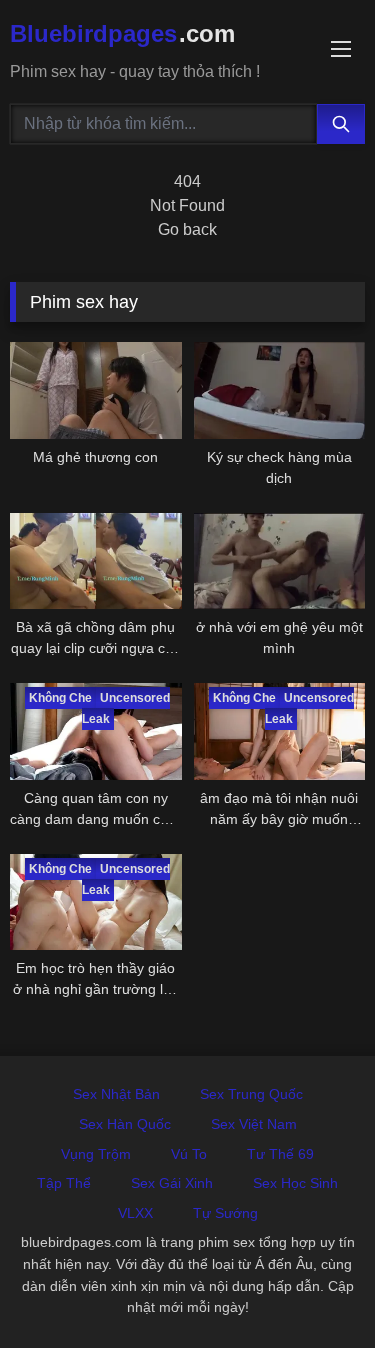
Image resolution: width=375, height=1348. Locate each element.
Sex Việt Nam (254, 1124)
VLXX (135, 1213)
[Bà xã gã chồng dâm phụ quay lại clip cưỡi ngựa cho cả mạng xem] (96, 561)
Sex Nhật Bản (116, 1094)
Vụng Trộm (96, 1154)
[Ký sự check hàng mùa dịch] (280, 390)
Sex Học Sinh (295, 1183)
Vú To (189, 1154)
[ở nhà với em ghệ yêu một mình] (280, 561)
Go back (187, 229)
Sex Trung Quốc (251, 1094)
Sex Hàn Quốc (125, 1124)
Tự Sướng (225, 1213)
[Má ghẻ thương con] (96, 390)
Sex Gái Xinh (172, 1183)
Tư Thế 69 (280, 1154)
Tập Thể (64, 1183)
